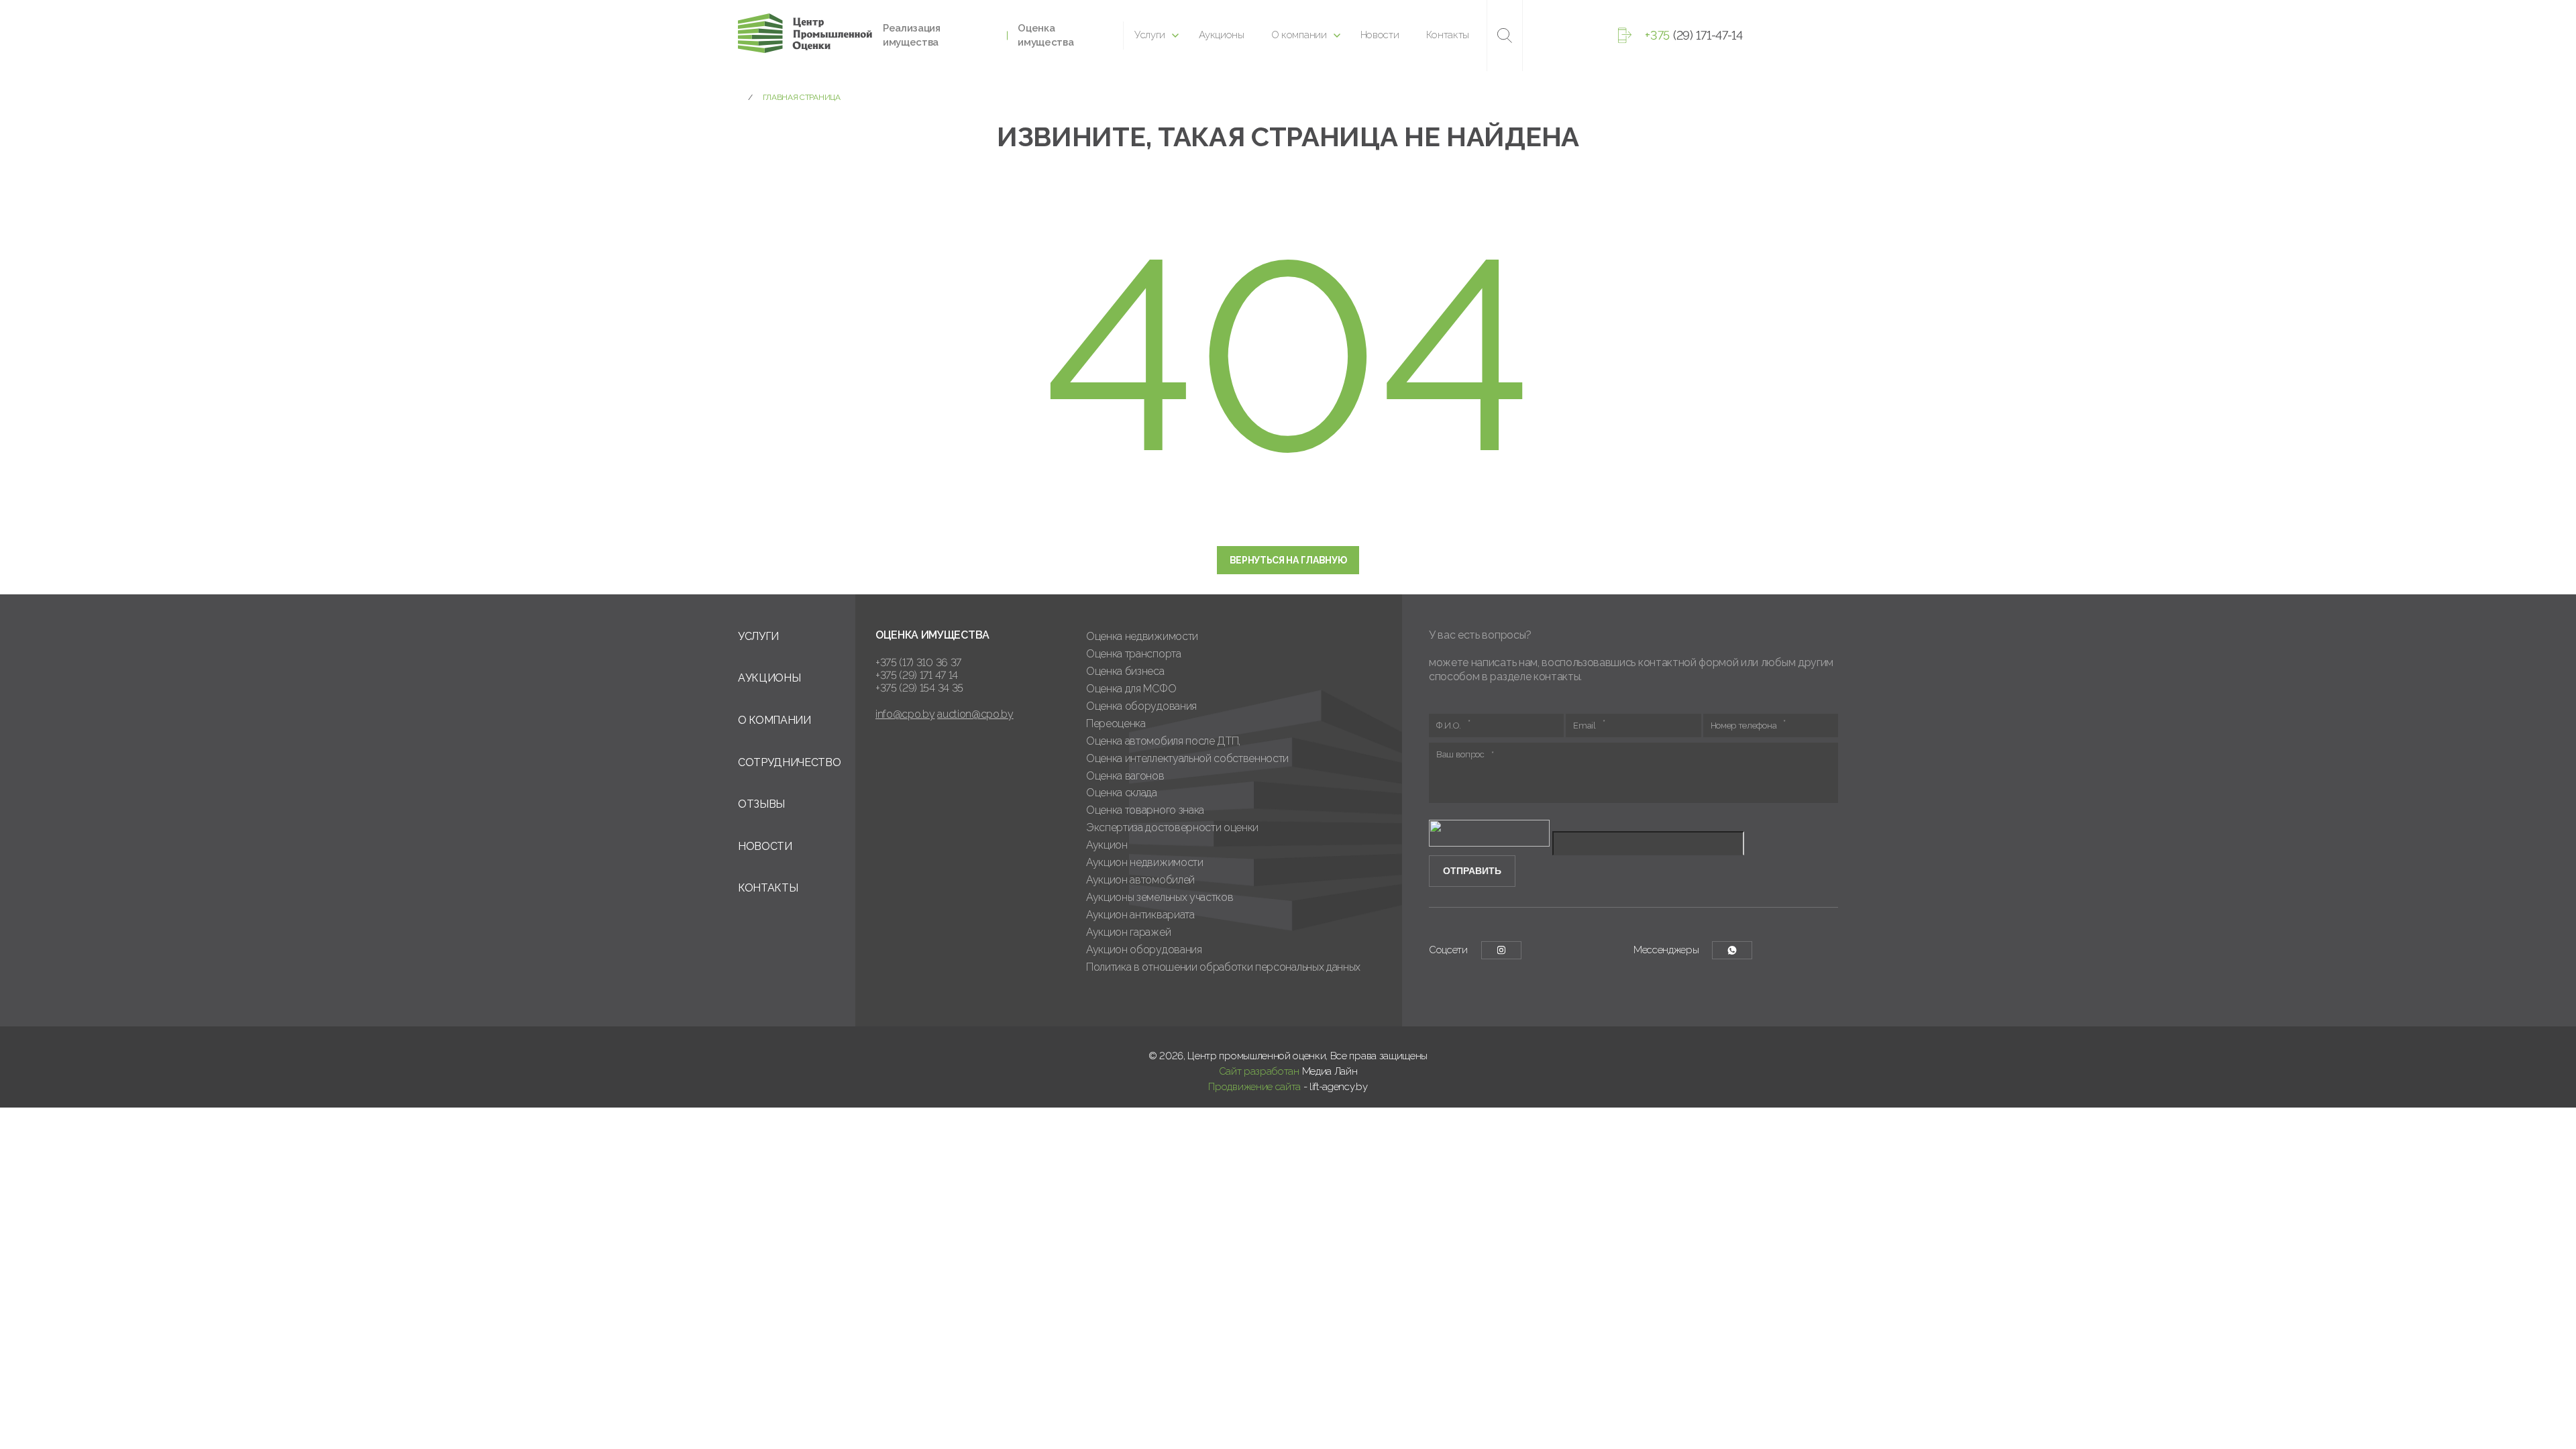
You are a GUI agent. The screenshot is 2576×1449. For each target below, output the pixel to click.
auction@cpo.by (975, 714)
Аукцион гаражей (1128, 932)
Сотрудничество (790, 762)
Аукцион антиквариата (1140, 915)
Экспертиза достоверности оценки (1172, 827)
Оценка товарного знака (1145, 810)
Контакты (1448, 35)
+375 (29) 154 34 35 (919, 688)
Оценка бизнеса (1125, 671)
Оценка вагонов (1125, 776)
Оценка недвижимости (1142, 636)
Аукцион (1107, 845)
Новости (1380, 35)
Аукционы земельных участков (1160, 897)
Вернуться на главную (1288, 560)
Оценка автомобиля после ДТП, (1163, 741)
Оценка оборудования (1141, 706)
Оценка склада (1122, 793)
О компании (1299, 35)
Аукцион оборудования (1144, 950)
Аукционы (1221, 35)
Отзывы (761, 804)
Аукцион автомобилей (1140, 880)
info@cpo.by (905, 714)
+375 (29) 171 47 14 (917, 675)
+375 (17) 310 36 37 (918, 662)
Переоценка (1116, 723)
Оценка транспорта (1134, 654)
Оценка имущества (1045, 35)
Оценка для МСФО (1131, 689)
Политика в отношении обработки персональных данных (1223, 967)
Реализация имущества (912, 35)
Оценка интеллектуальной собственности (1187, 758)
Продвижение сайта (1254, 1087)
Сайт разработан (1259, 1071)
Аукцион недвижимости (1145, 862)
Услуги (1150, 35)
